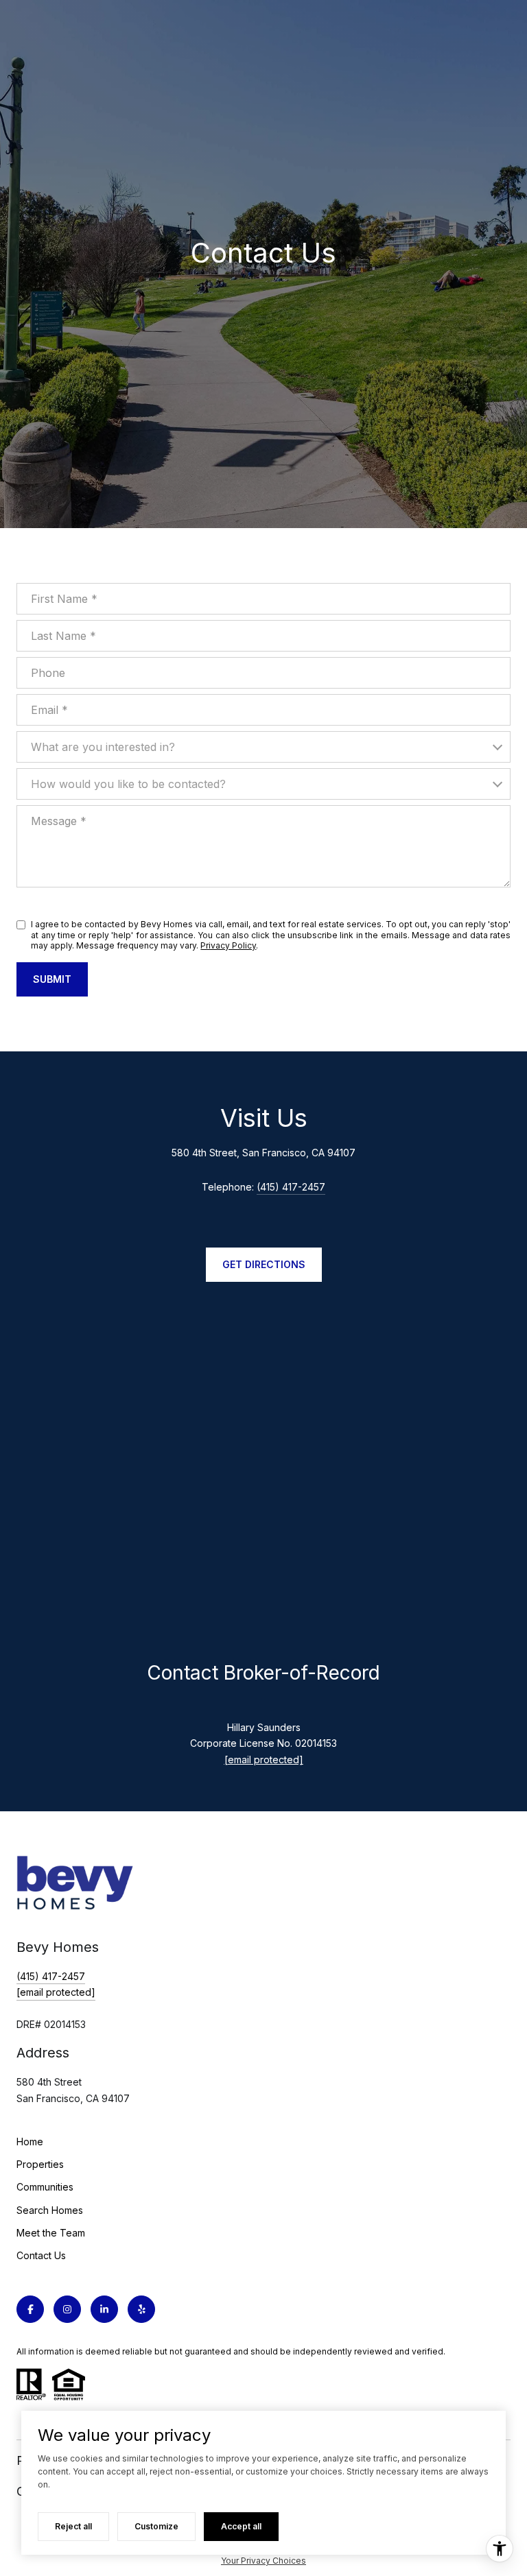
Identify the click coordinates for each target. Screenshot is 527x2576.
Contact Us (41, 2255)
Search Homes (50, 2210)
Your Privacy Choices (263, 2561)
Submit (52, 979)
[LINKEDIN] (104, 2309)
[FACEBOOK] (30, 2309)
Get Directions (264, 1264)
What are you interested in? (103, 747)
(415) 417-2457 (291, 1187)
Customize (156, 2526)
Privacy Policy (228, 945)
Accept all (241, 2526)
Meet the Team (51, 2233)
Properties (40, 2164)
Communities (45, 2187)
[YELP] (141, 2309)
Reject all (73, 2526)
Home (30, 2142)
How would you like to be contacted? (128, 784)
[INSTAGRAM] (67, 2309)
